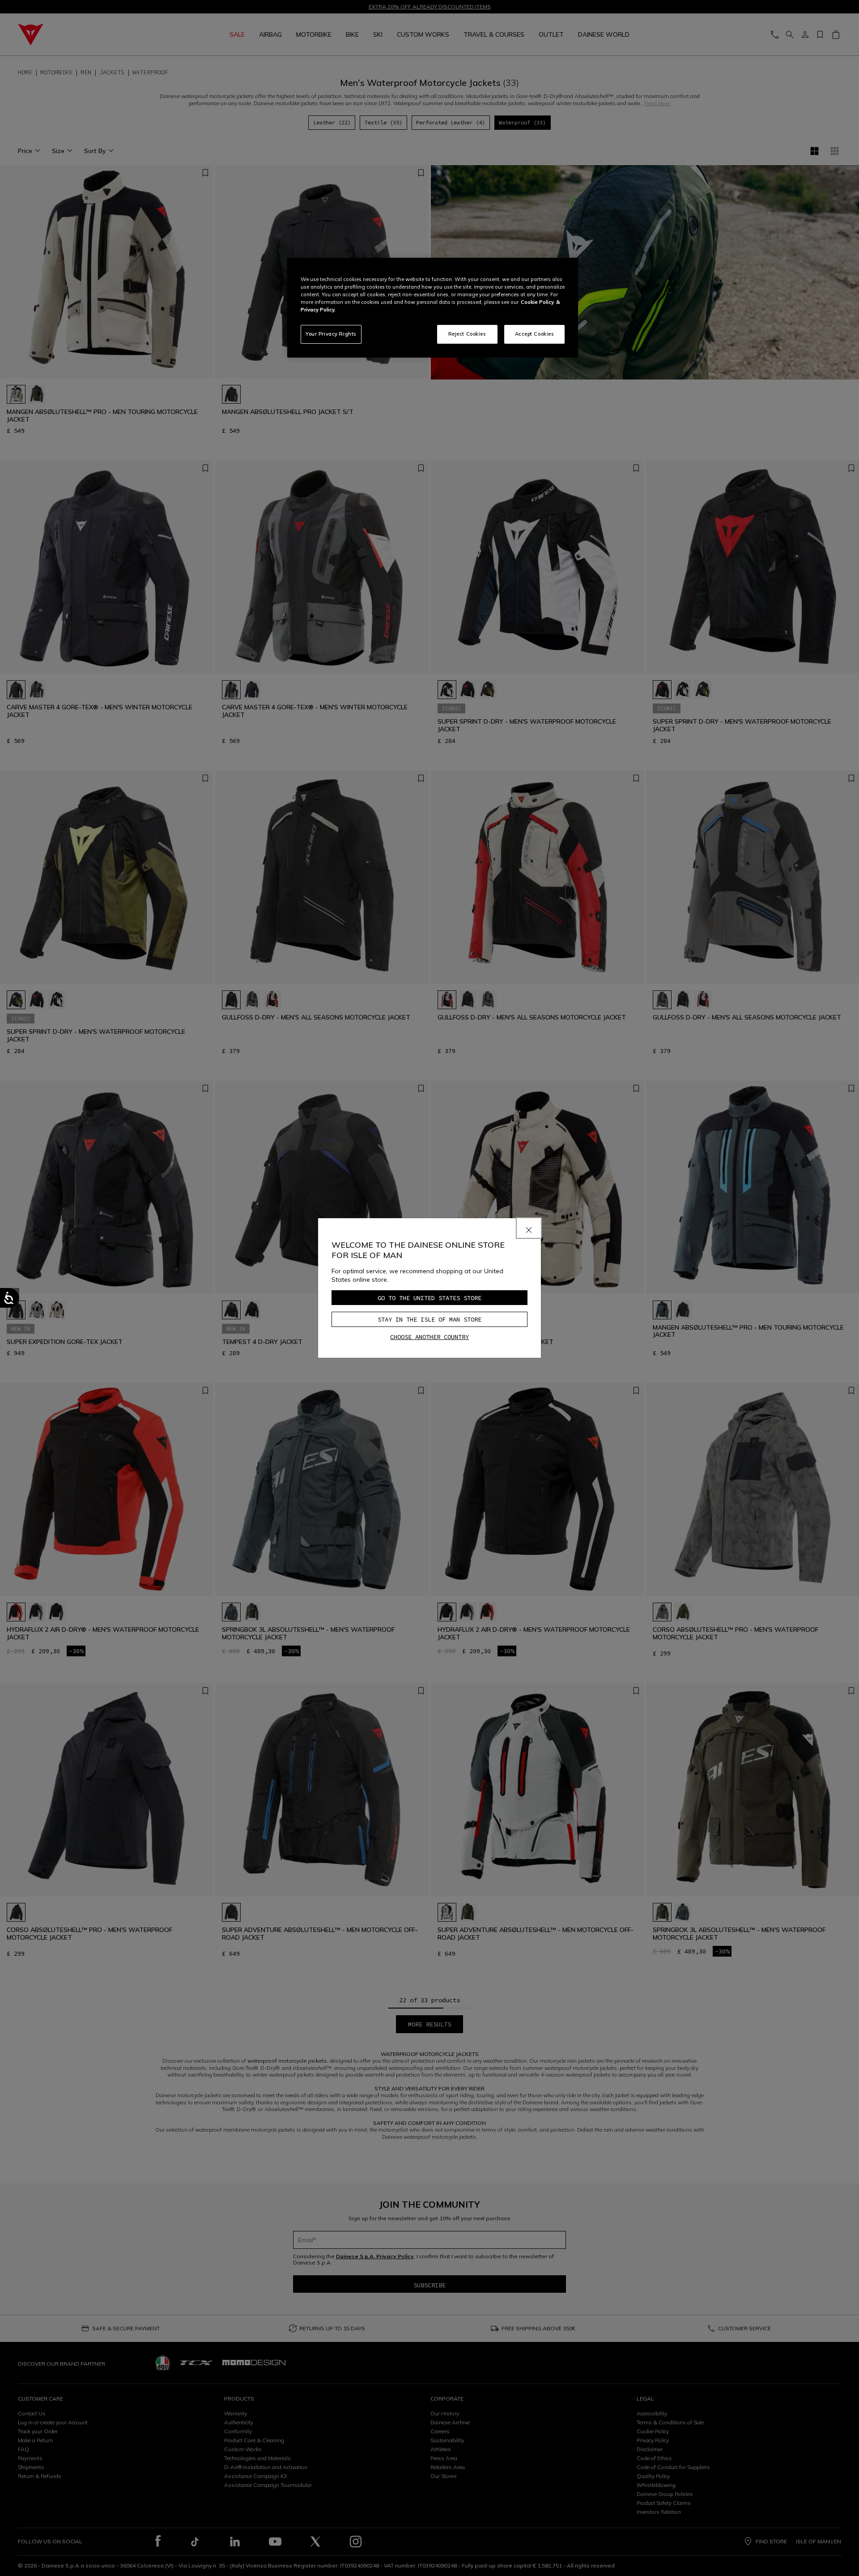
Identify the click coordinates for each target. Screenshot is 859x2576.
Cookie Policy (537, 302)
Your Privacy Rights (331, 334)
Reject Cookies (467, 334)
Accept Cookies (535, 334)
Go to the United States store (429, 1298)
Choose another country (429, 1337)
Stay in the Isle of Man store (429, 1319)
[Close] (529, 1228)
